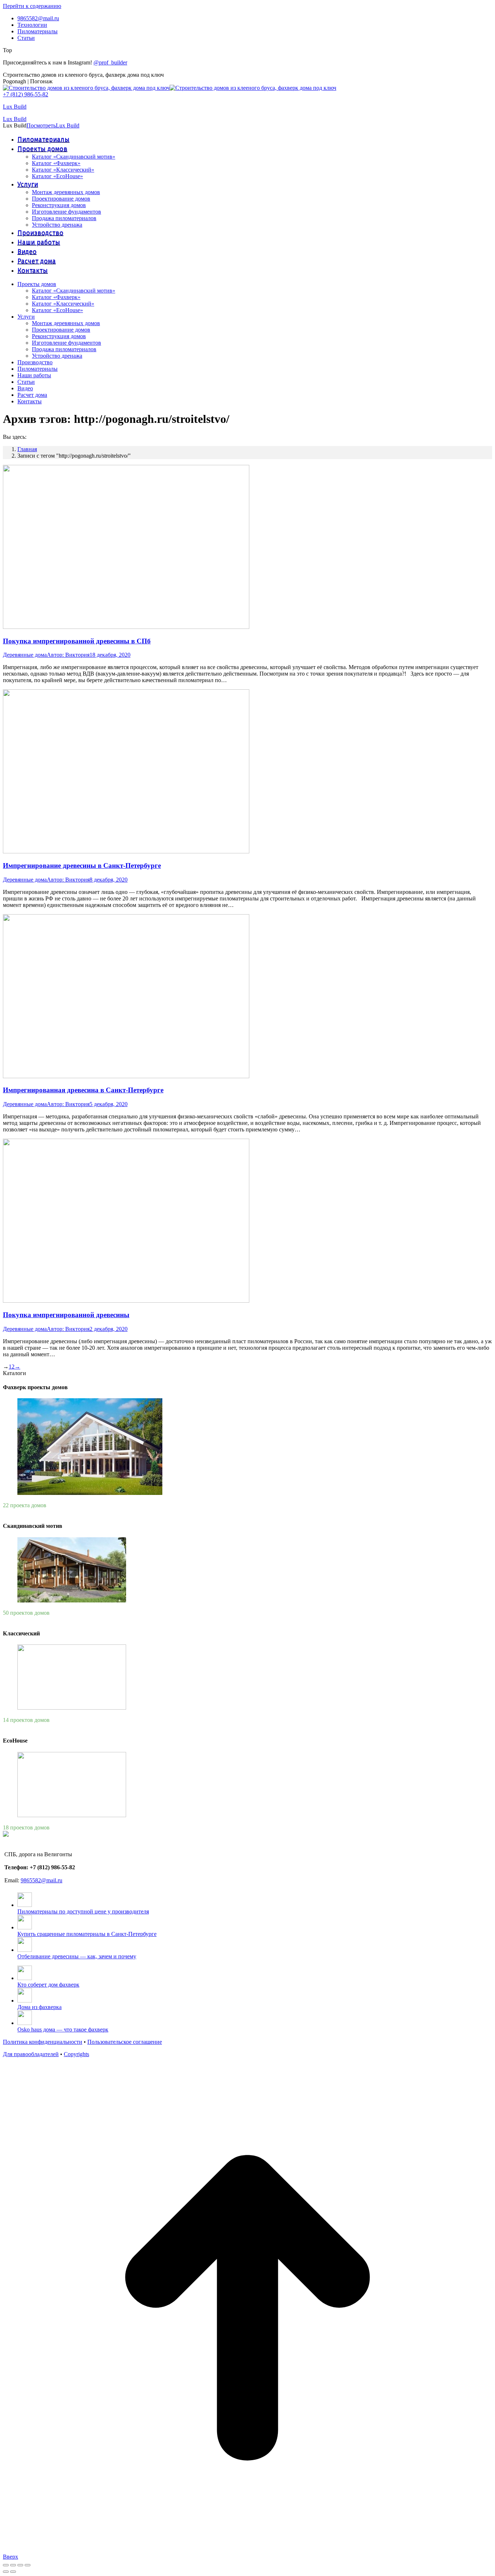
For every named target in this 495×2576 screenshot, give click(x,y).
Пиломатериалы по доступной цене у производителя (83, 1911)
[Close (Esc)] (6, 2565)
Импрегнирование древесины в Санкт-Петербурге (82, 865)
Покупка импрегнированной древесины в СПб (77, 641)
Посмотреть (41, 125)
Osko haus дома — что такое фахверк (63, 2029)
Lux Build (15, 107)
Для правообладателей (31, 2054)
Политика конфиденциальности (43, 2042)
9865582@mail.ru (41, 1880)
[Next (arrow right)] (13, 2572)
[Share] (13, 2565)
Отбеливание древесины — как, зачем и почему (77, 1956)
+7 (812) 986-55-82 (26, 94)
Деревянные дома (25, 655)
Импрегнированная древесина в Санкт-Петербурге (83, 1090)
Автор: (68, 655)
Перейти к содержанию (32, 6)
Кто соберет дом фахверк (48, 1985)
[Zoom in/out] (28, 2565)
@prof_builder (110, 62)
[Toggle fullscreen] (20, 2565)
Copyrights (76, 2054)
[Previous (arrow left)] (6, 2572)
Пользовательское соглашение (125, 2042)
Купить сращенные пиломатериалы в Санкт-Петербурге (87, 1934)
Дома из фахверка (39, 2007)
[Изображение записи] (25, 1905)
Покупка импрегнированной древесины (66, 1315)
